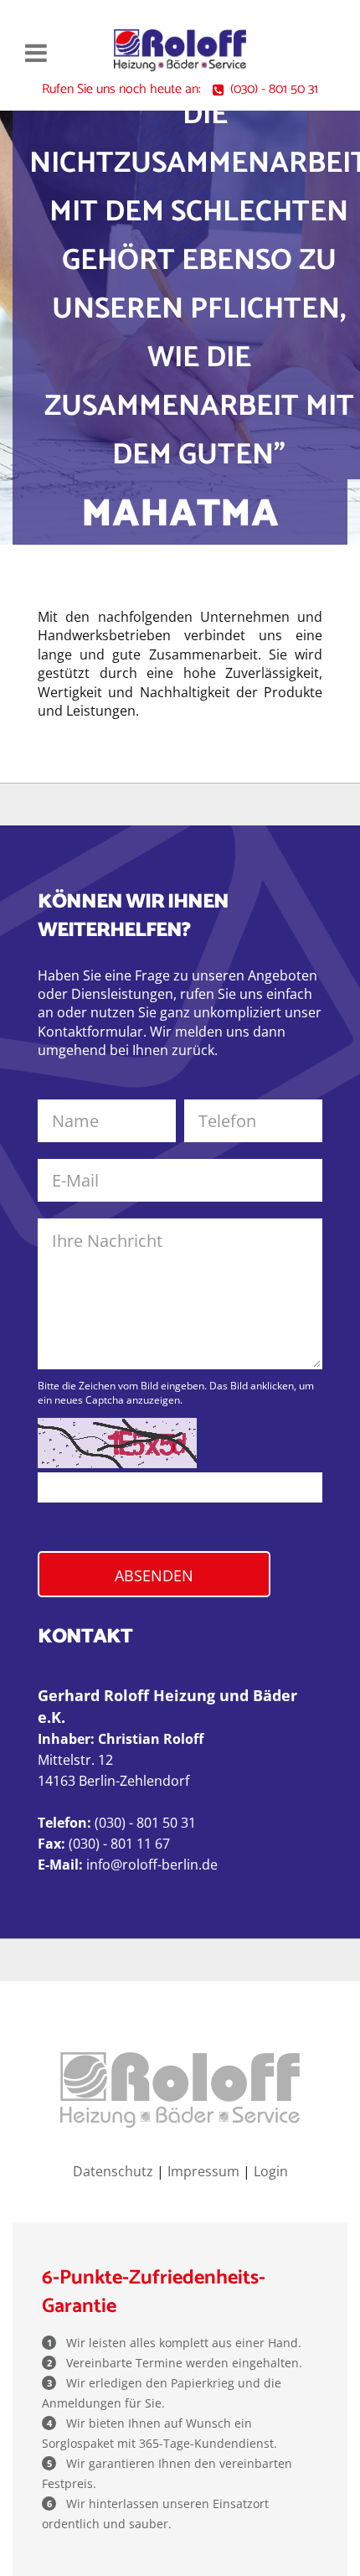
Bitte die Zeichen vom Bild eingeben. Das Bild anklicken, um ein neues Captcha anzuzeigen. (176, 1393)
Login (271, 2171)
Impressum (203, 2171)
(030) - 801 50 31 (274, 89)
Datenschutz (113, 2171)
